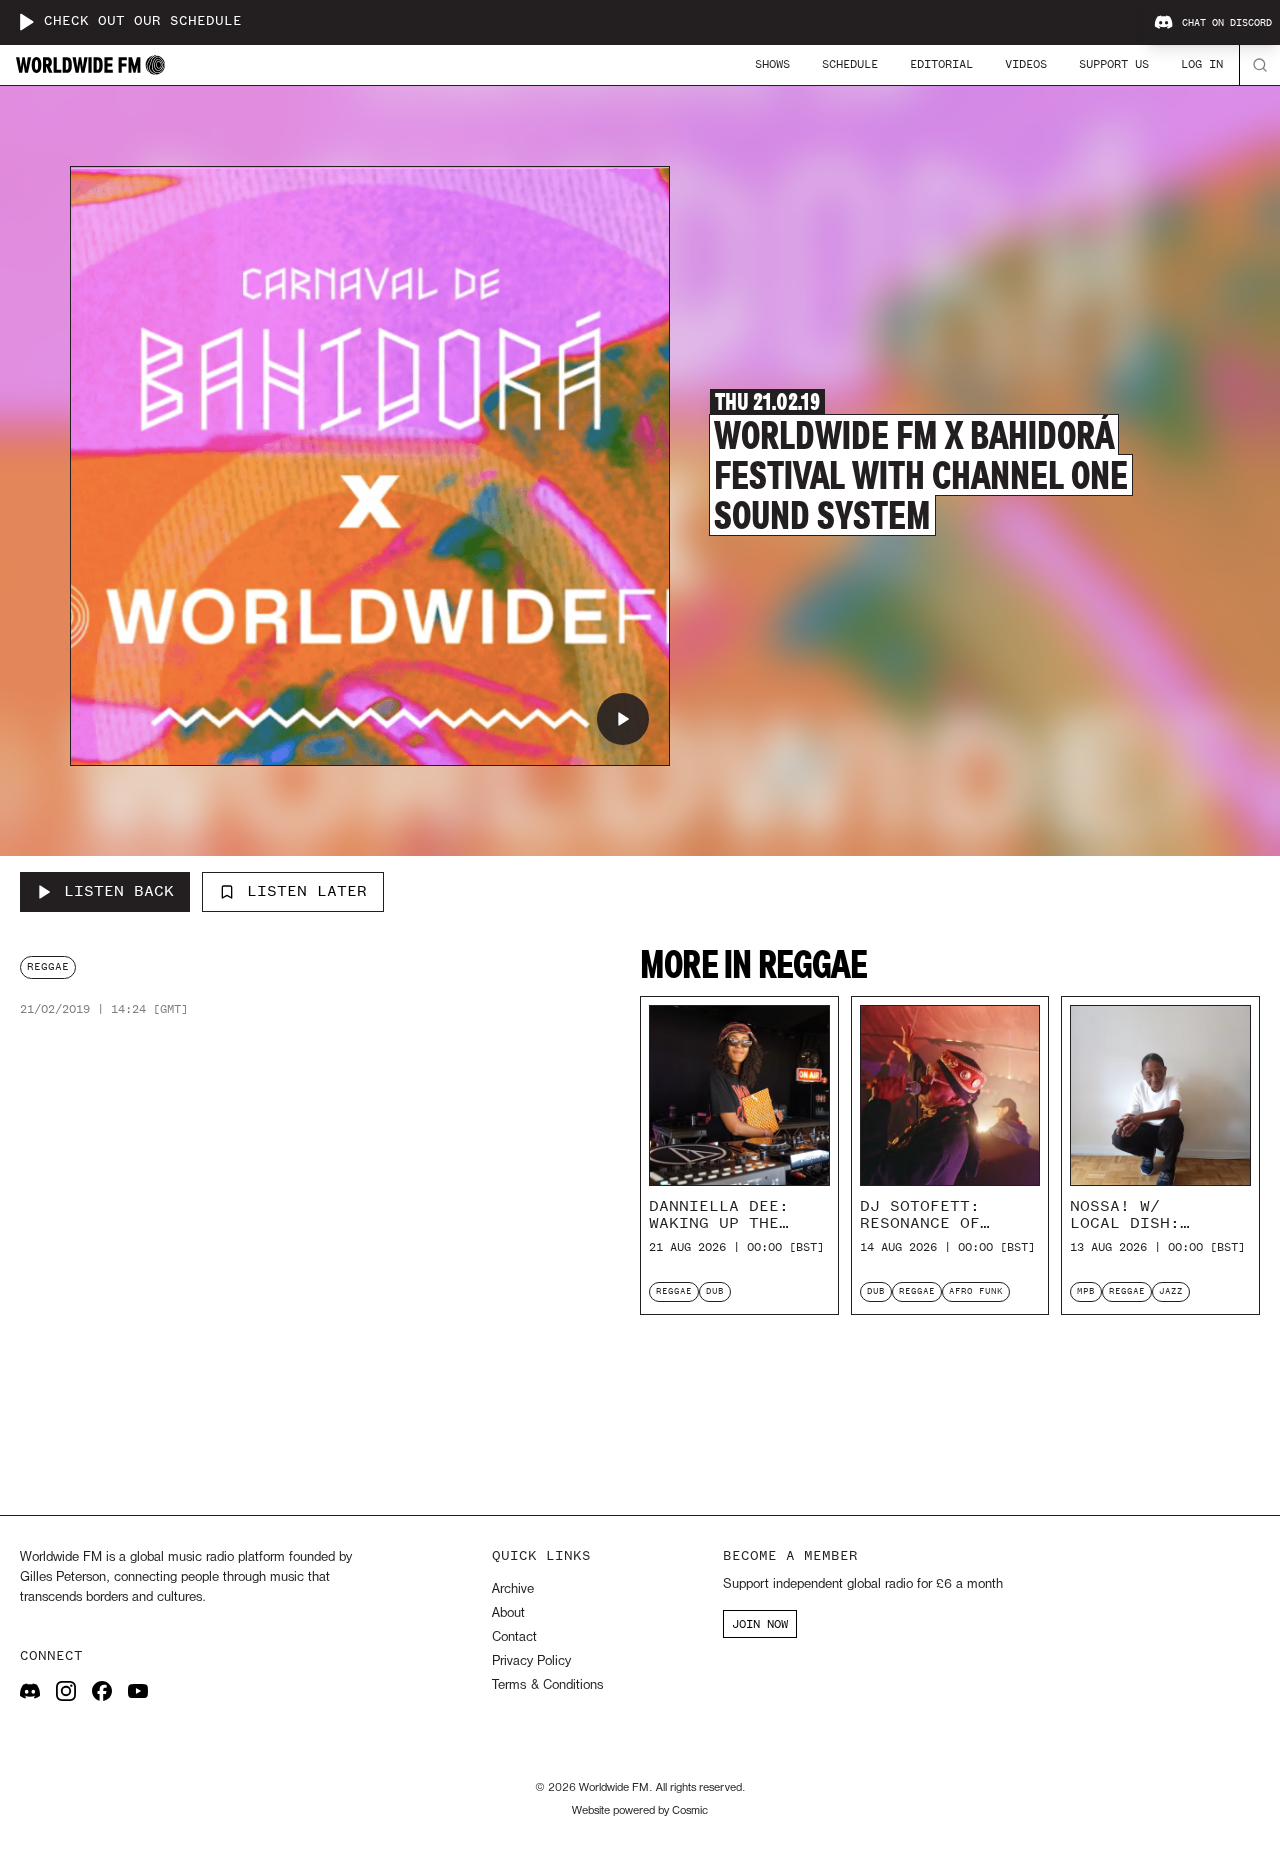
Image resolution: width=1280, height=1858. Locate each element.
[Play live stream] (26, 22)
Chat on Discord (1227, 23)
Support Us (1114, 64)
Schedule (850, 64)
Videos (1026, 64)
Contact (514, 1637)
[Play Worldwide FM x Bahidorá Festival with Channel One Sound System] (623, 719)
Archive (513, 1589)
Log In (1202, 64)
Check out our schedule (143, 21)
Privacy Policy (531, 1661)
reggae (48, 966)
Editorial (941, 64)
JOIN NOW (760, 1624)
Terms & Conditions (547, 1685)
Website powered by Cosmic (640, 1811)
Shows (772, 64)
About (508, 1613)
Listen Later (307, 891)
